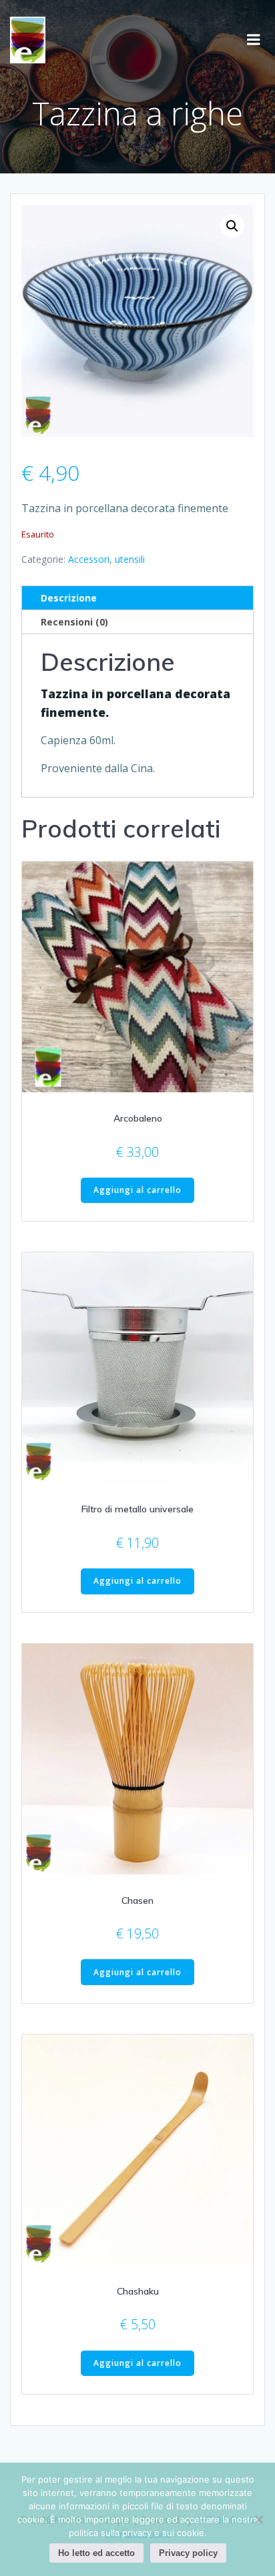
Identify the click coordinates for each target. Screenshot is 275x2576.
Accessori (89, 559)
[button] (232, 226)
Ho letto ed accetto (96, 2553)
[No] (258, 2519)
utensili (130, 559)
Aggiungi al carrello (137, 1190)
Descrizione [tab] (69, 598)
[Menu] (254, 40)
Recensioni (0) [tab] (74, 622)
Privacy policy (188, 2553)
